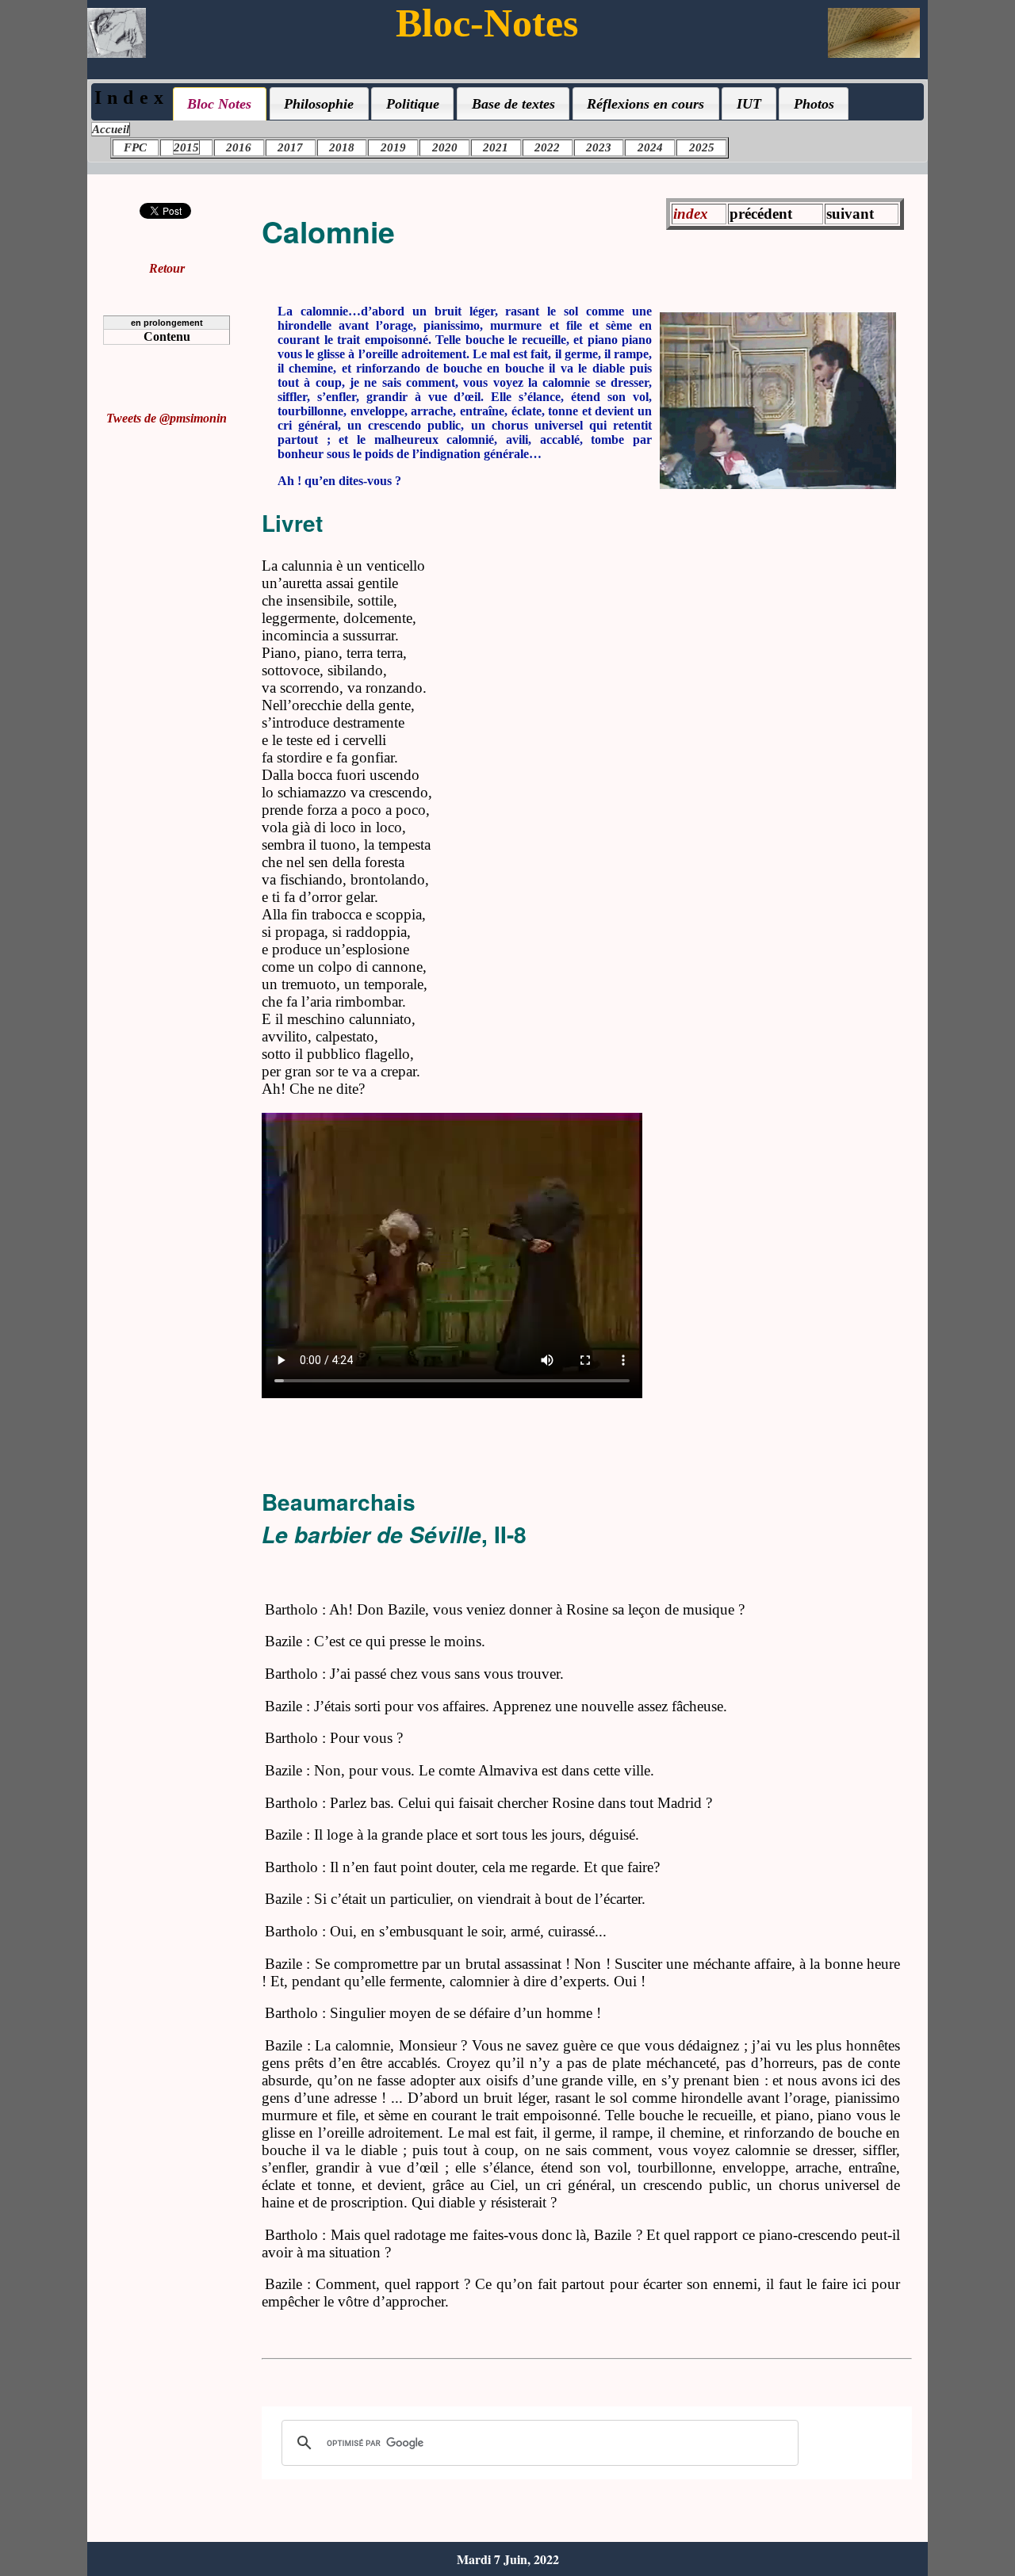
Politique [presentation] (413, 104)
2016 (239, 147)
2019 (393, 147)
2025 (702, 147)
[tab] (220, 104)
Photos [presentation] (814, 104)
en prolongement (167, 323)
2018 (342, 147)
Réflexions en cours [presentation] (645, 104)
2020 (445, 147)
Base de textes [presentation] (513, 104)
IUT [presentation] (749, 104)
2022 (547, 147)
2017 (290, 147)
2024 (650, 147)
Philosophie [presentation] (319, 104)
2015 (186, 147)
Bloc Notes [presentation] (219, 104)
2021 (496, 147)
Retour (167, 268)
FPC (135, 147)
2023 (599, 147)
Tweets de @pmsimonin (167, 418)
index (691, 214)
